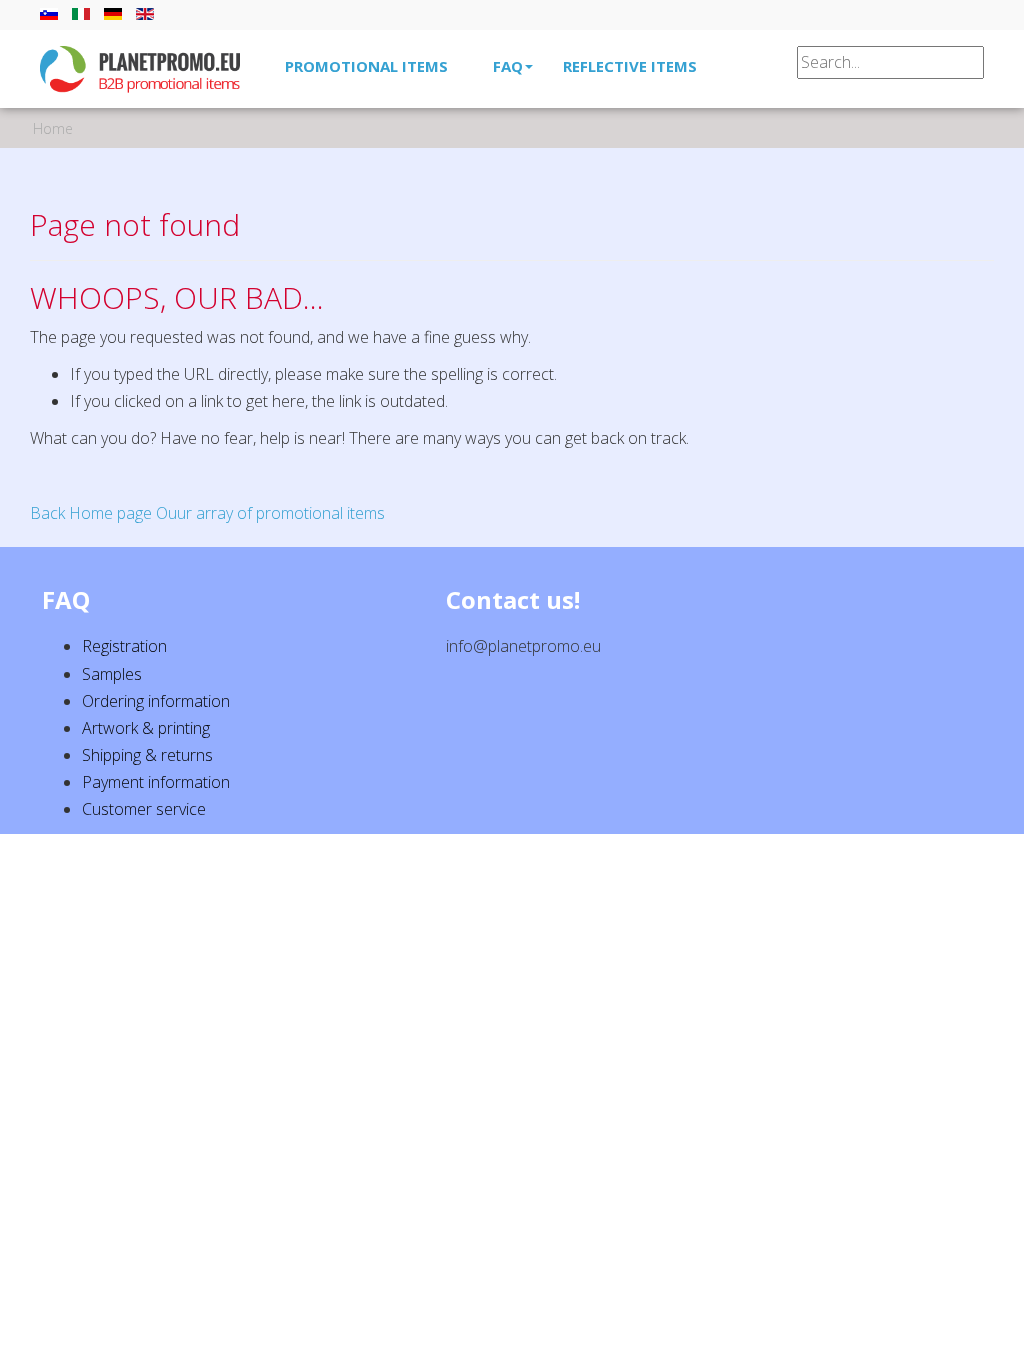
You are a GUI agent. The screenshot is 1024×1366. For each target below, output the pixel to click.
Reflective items (630, 66)
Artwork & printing (146, 728)
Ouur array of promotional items (270, 513)
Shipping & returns (147, 755)
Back (47, 513)
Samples (112, 674)
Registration (124, 646)
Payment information (156, 782)
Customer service (144, 809)
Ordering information (156, 701)
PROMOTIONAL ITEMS (366, 66)
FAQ (508, 66)
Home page (110, 513)
